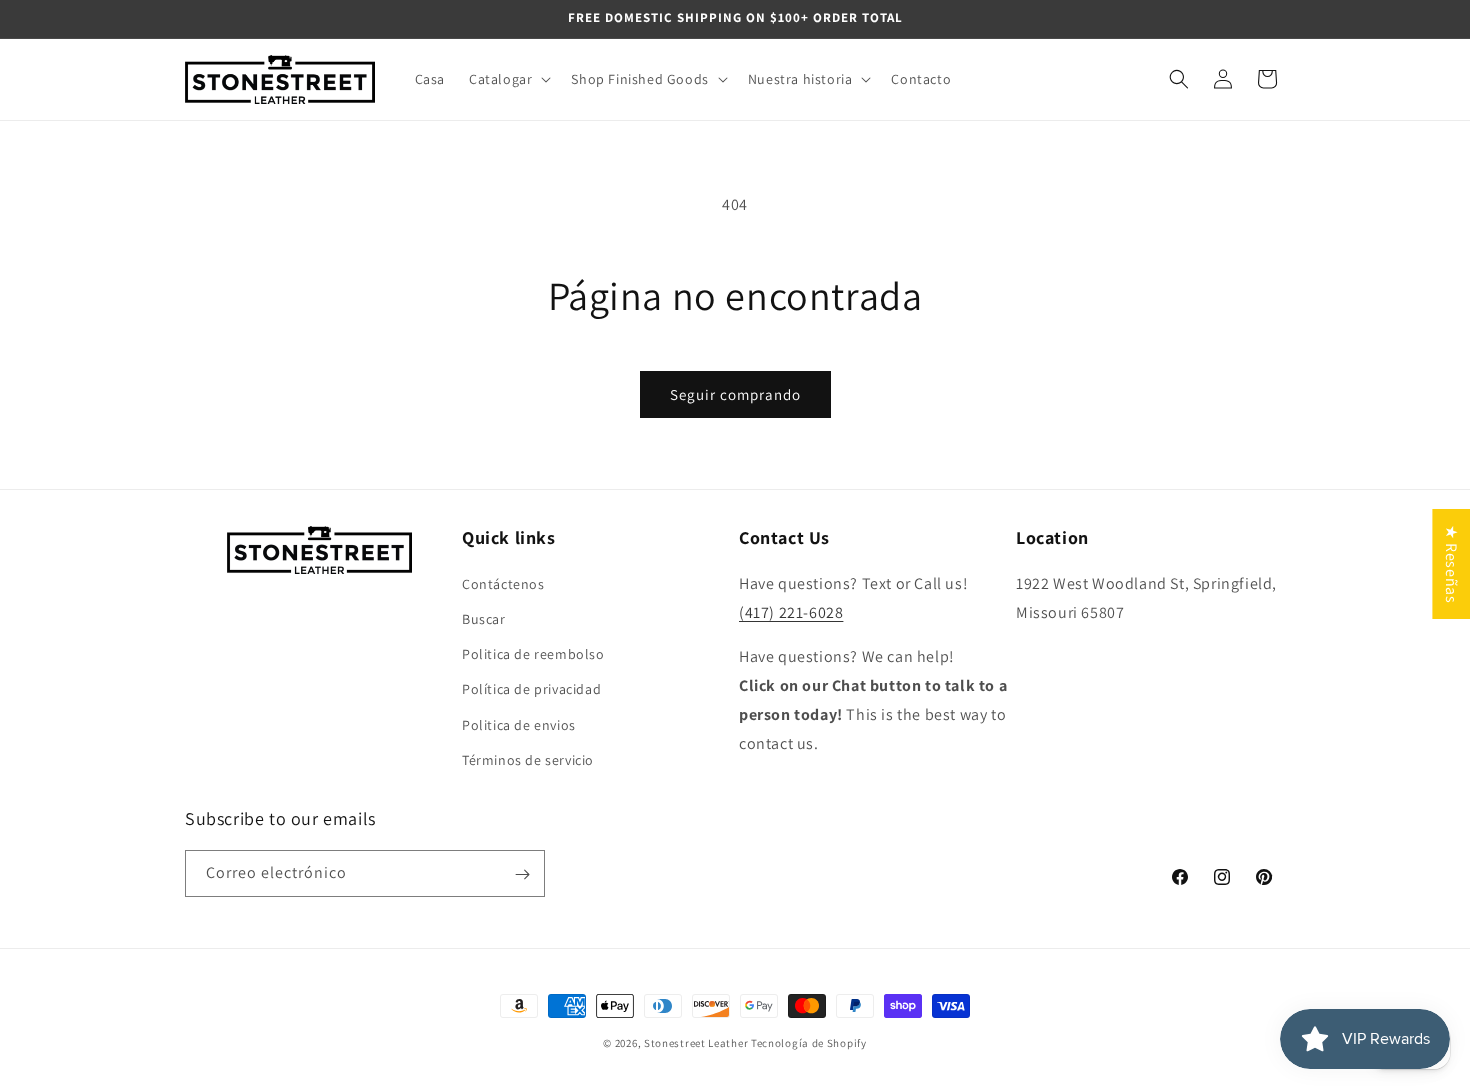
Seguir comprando (735, 394)
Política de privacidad (531, 689)
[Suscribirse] (522, 874)
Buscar (484, 618)
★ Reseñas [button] (1451, 563)
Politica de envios (519, 724)
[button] (508, 79)
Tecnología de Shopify (809, 1043)
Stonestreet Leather (696, 1043)
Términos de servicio (528, 759)
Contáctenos (503, 583)
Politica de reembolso (533, 653)
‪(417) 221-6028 (791, 611)
